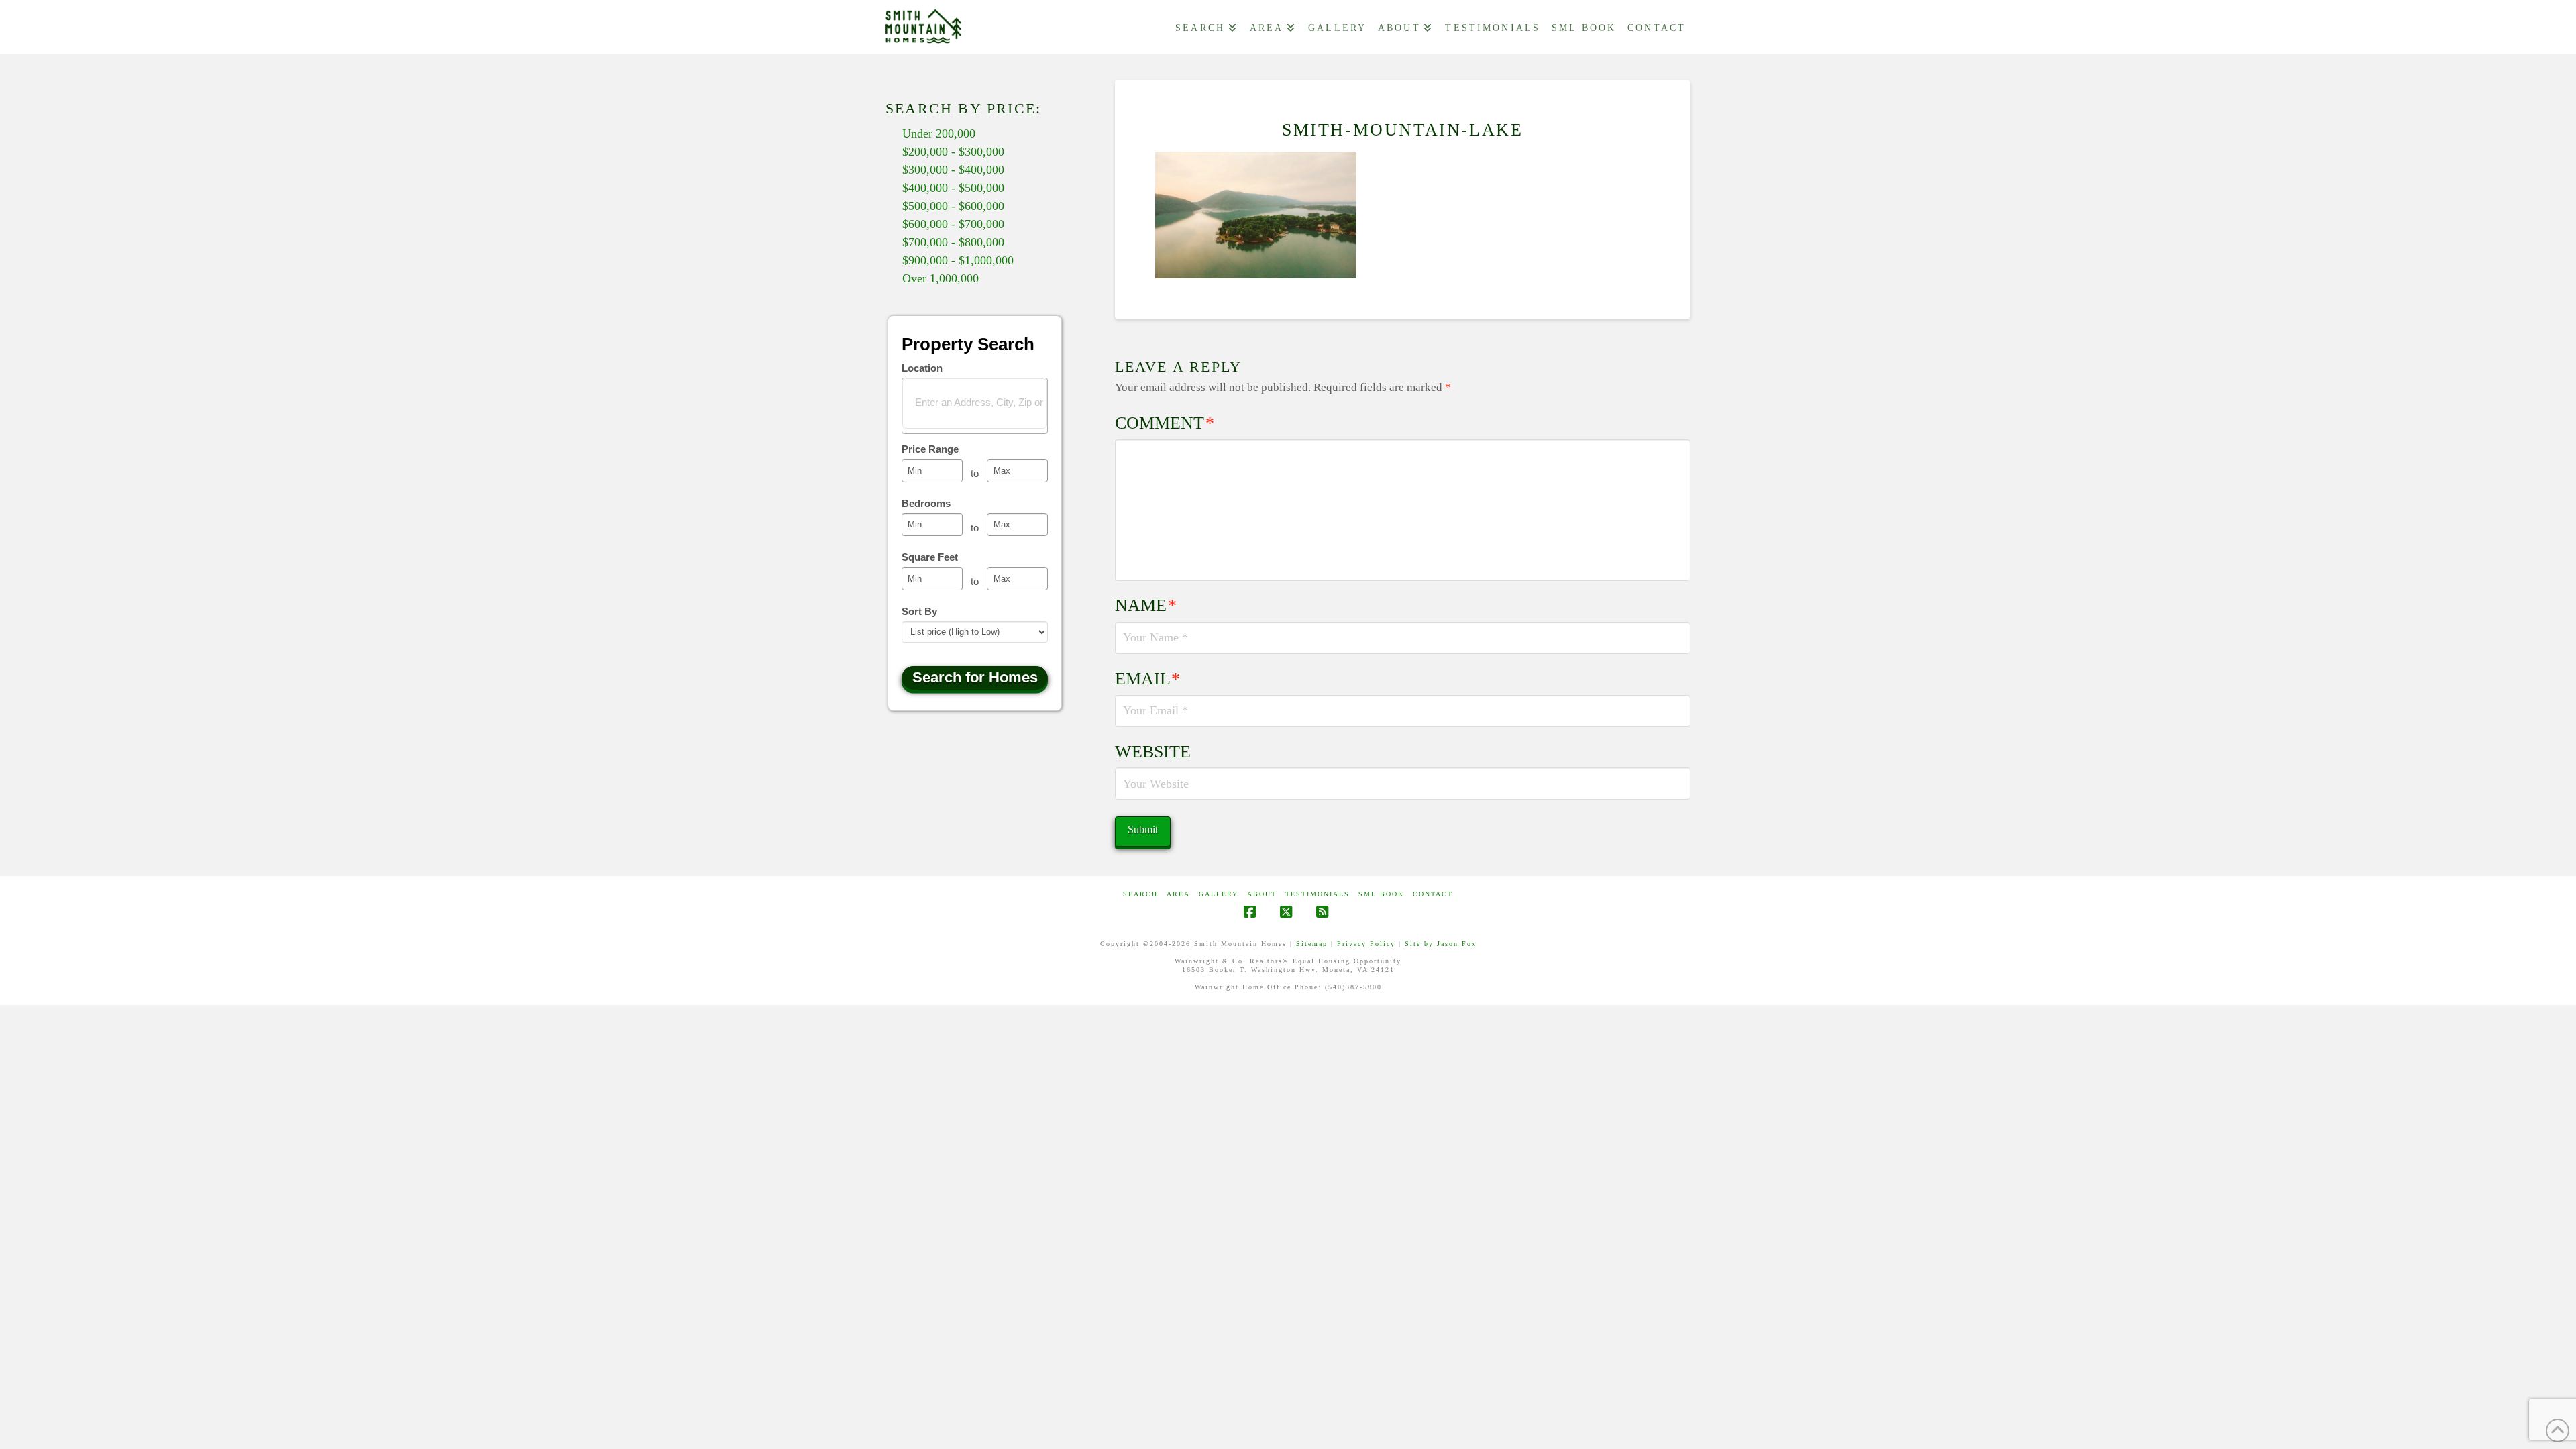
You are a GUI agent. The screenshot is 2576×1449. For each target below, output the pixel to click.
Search (1140, 894)
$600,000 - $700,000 (953, 224)
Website (1153, 752)
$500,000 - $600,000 (953, 206)
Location (922, 368)
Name (1146, 605)
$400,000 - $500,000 (953, 188)
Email (1148, 679)
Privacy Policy (1366, 944)
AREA (1178, 894)
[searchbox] (983, 402)
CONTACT (1433, 894)
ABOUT (1262, 894)
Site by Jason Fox (1441, 944)
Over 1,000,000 (941, 278)
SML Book (1381, 894)
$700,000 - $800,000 (953, 242)
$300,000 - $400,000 (953, 170)
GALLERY (1219, 894)
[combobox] (975, 406)
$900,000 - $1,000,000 (958, 260)
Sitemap (1312, 944)
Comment (1165, 423)
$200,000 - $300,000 (953, 152)
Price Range (930, 449)
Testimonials (1318, 894)
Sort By (919, 611)
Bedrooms (926, 503)
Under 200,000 (939, 133)
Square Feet (930, 557)
